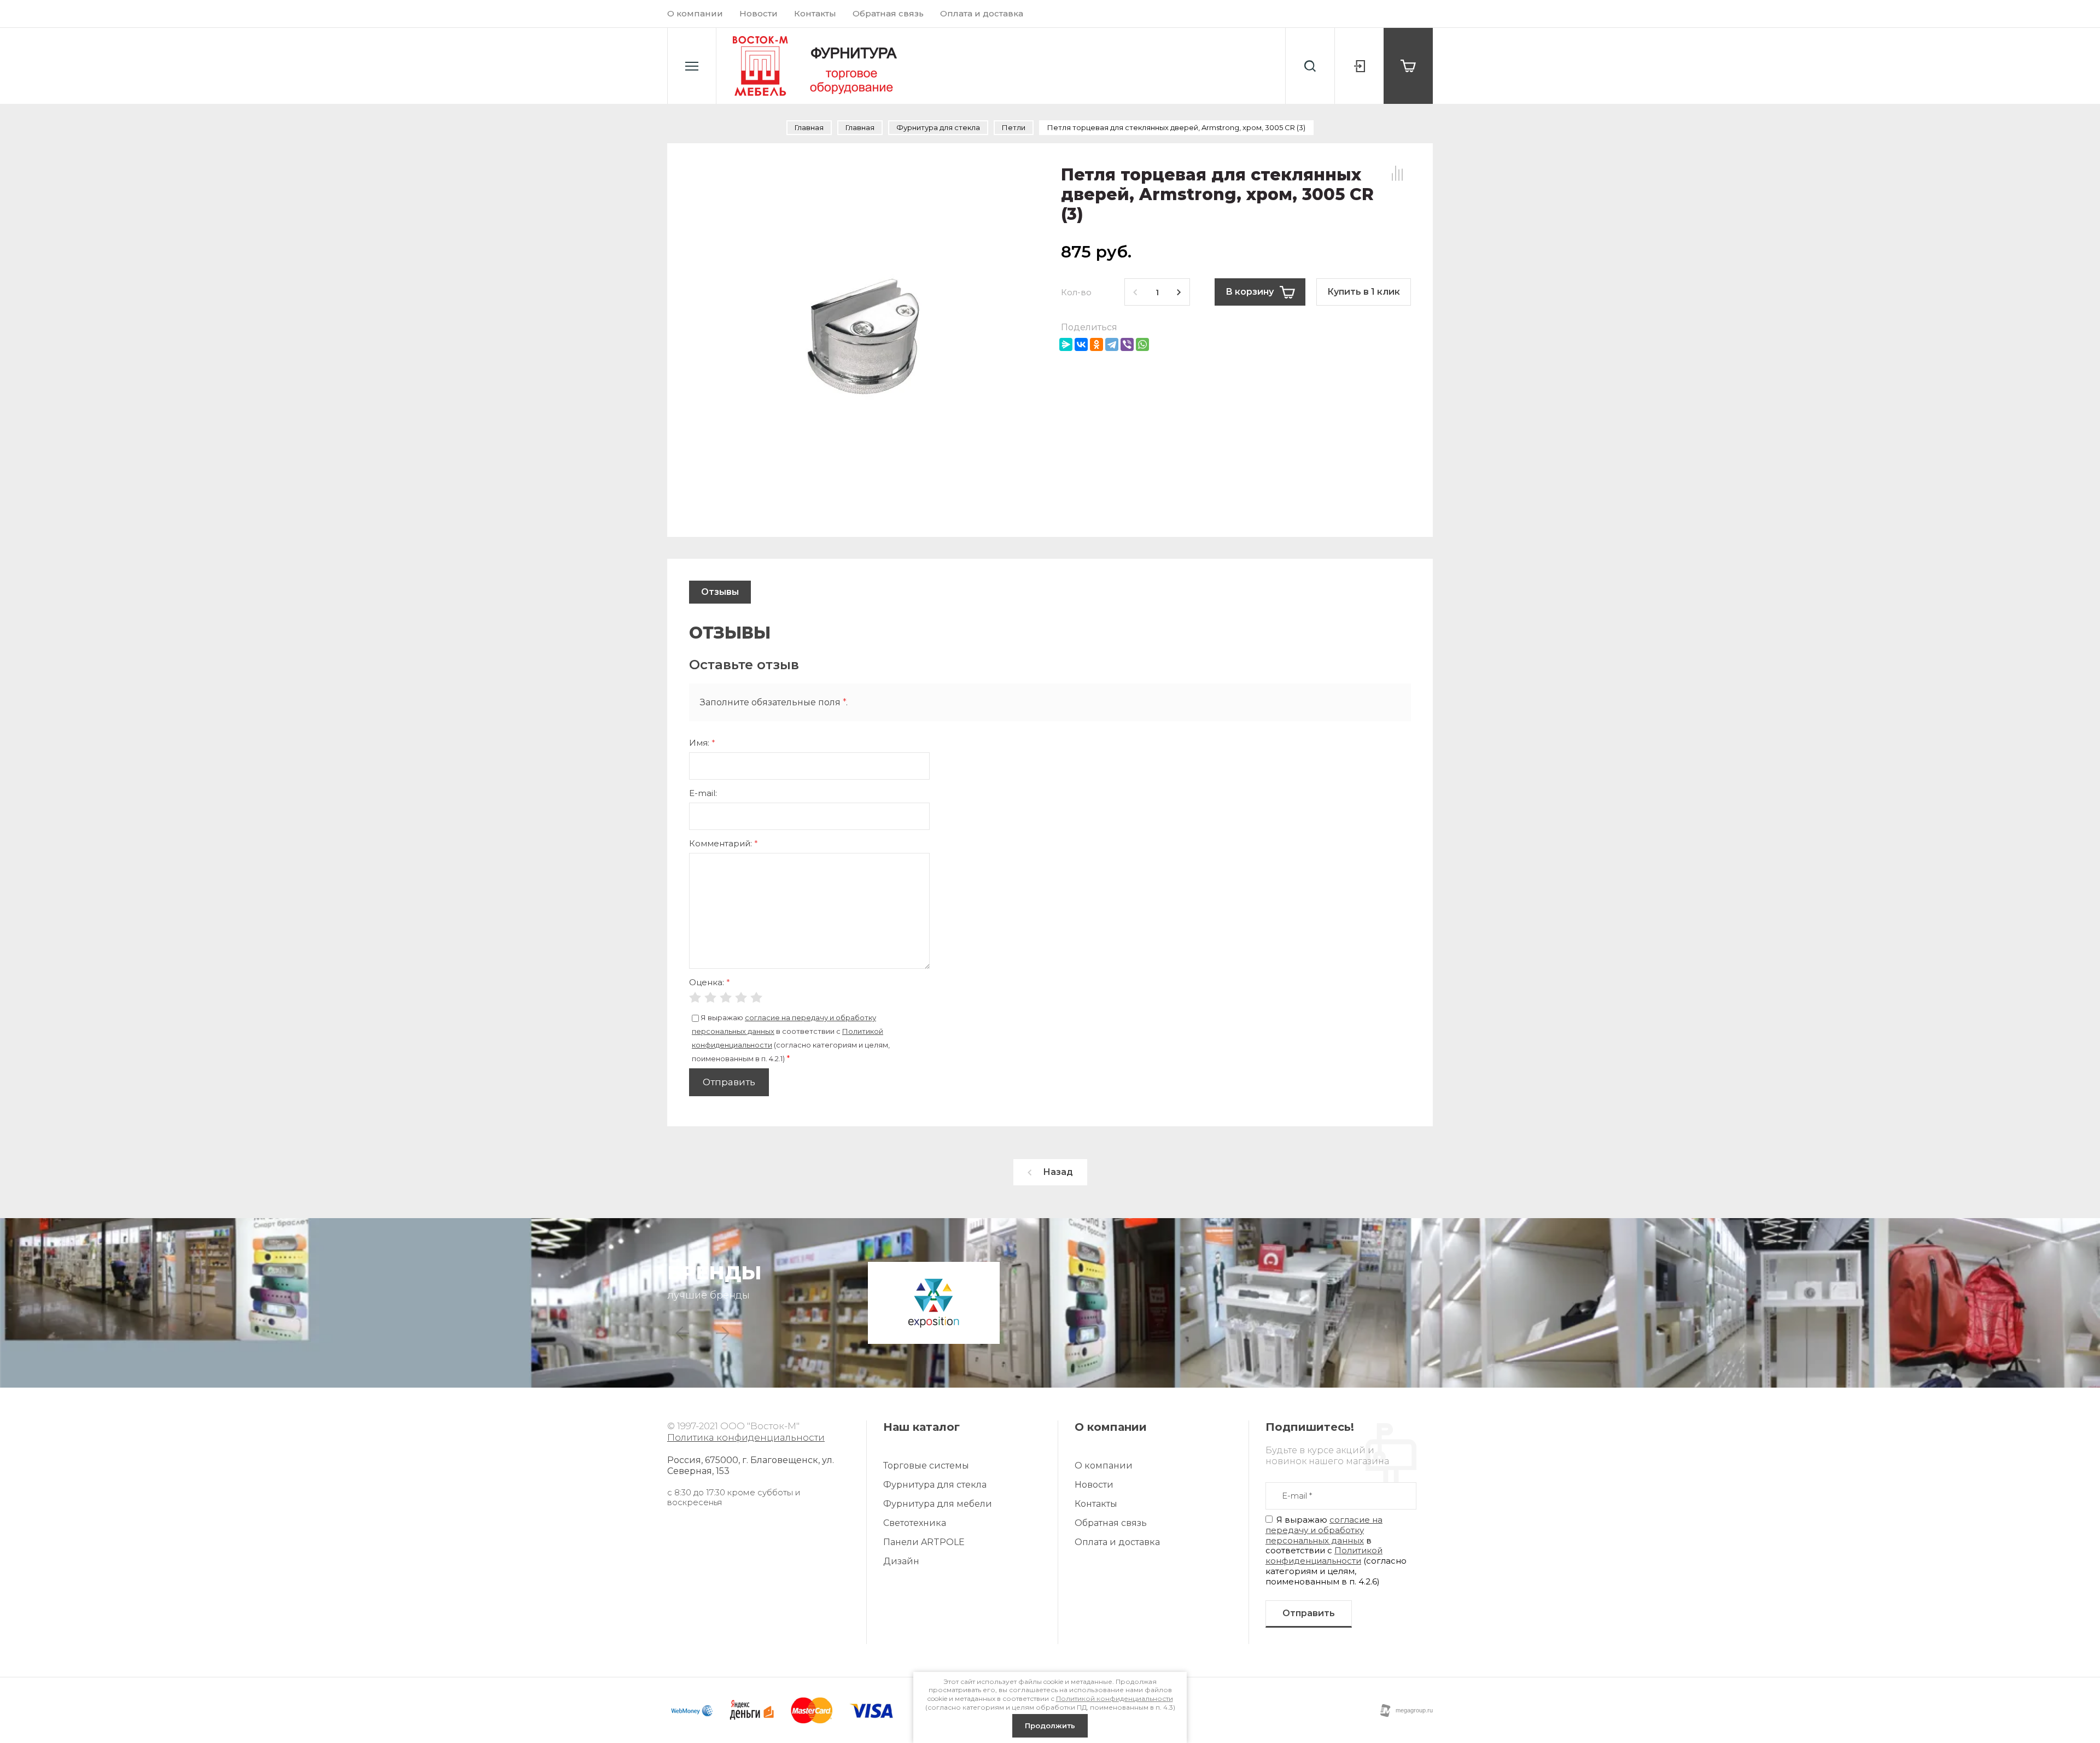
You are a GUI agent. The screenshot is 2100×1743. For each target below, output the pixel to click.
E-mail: (703, 793)
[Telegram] (1112, 344)
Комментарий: (724, 843)
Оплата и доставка (982, 13)
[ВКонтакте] (1081, 344)
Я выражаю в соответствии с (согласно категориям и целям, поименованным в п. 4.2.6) (1336, 1551)
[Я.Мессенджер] (1066, 344)
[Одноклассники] (1096, 344)
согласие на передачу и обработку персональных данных (1324, 1530)
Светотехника (915, 1523)
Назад (1058, 1172)
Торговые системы (926, 1466)
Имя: (702, 743)
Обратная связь (888, 13)
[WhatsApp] (1142, 344)
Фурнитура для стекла (935, 1485)
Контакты (815, 13)
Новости (759, 13)
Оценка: (710, 982)
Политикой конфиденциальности (1324, 1555)
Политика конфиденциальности (746, 1437)
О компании (695, 13)
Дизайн (901, 1561)
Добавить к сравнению (1397, 173)
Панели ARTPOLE (924, 1542)
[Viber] (1127, 344)
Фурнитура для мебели (938, 1504)
